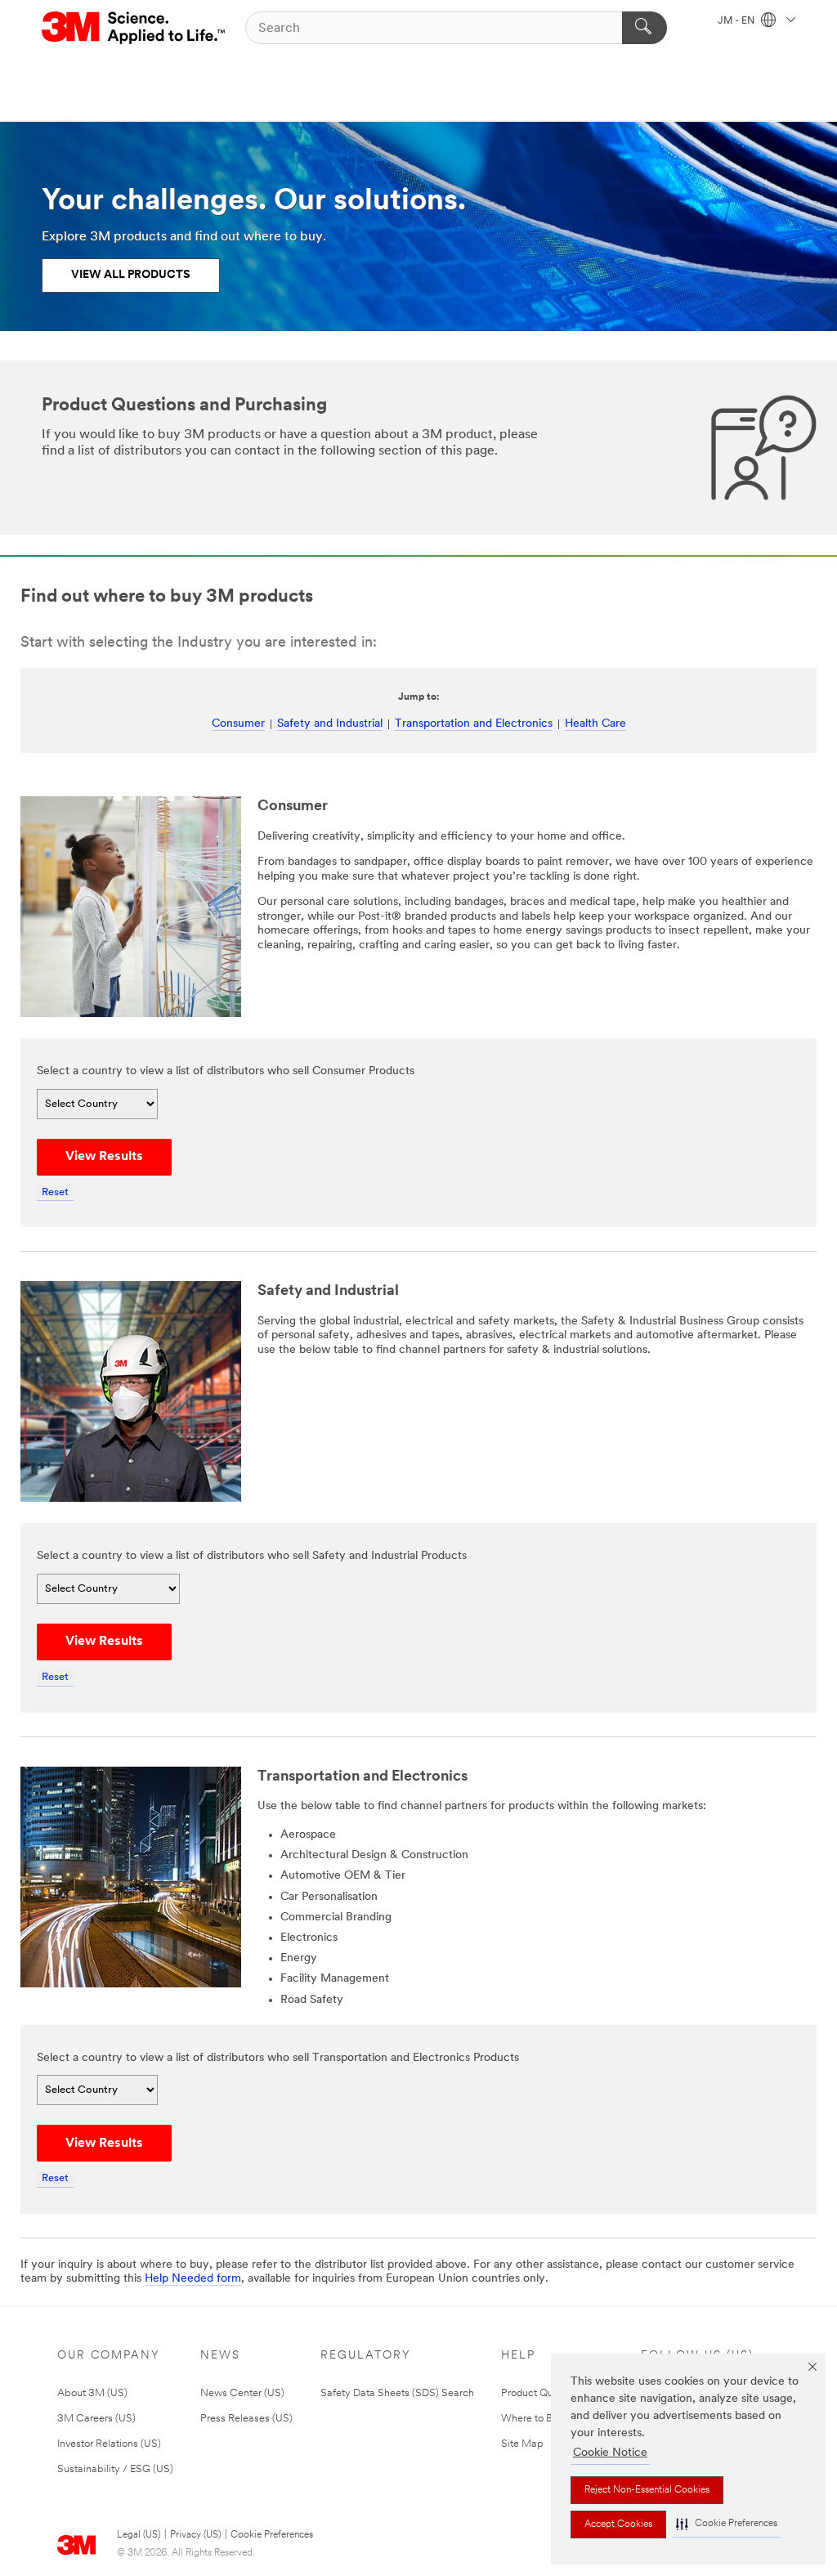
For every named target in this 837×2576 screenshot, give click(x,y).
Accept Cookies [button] (618, 2524)
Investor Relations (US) (109, 2444)
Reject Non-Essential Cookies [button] (647, 2490)
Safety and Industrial (330, 724)
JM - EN (737, 21)
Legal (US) (139, 2535)
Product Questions (544, 2393)
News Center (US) (242, 2393)
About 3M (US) (92, 2393)
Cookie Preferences (272, 2535)
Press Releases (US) (246, 2419)
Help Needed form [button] (193, 2279)
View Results (104, 1157)
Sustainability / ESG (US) (115, 2469)
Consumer (238, 724)
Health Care (595, 724)
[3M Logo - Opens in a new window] (134, 28)
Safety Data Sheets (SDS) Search (397, 2393)
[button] (727, 2524)
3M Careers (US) (96, 2419)
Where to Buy (533, 2419)
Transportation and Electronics (474, 724)
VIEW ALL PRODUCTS (131, 275)
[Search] (645, 28)
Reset (55, 1192)
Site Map (522, 2444)
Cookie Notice (610, 2453)
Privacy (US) (195, 2535)
